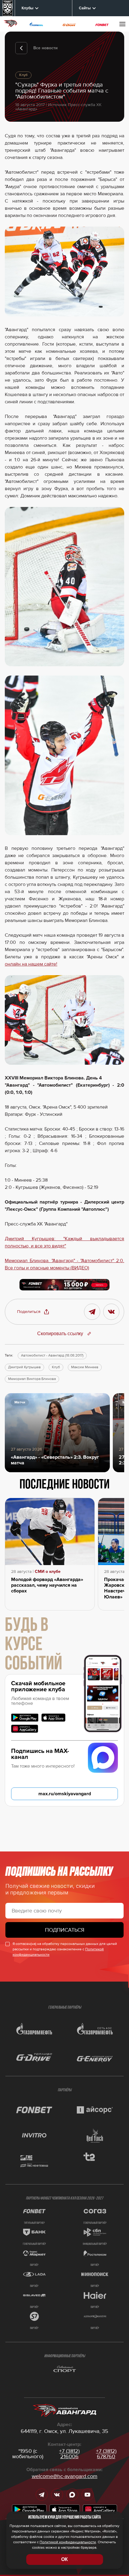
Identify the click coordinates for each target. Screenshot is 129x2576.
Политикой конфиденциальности (68, 2542)
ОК (64, 2559)
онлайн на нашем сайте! (31, 964)
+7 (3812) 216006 (69, 2454)
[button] (33, 1312)
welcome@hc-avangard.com (65, 2476)
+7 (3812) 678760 (106, 2454)
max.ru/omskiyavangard (65, 1794)
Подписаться (65, 1930)
